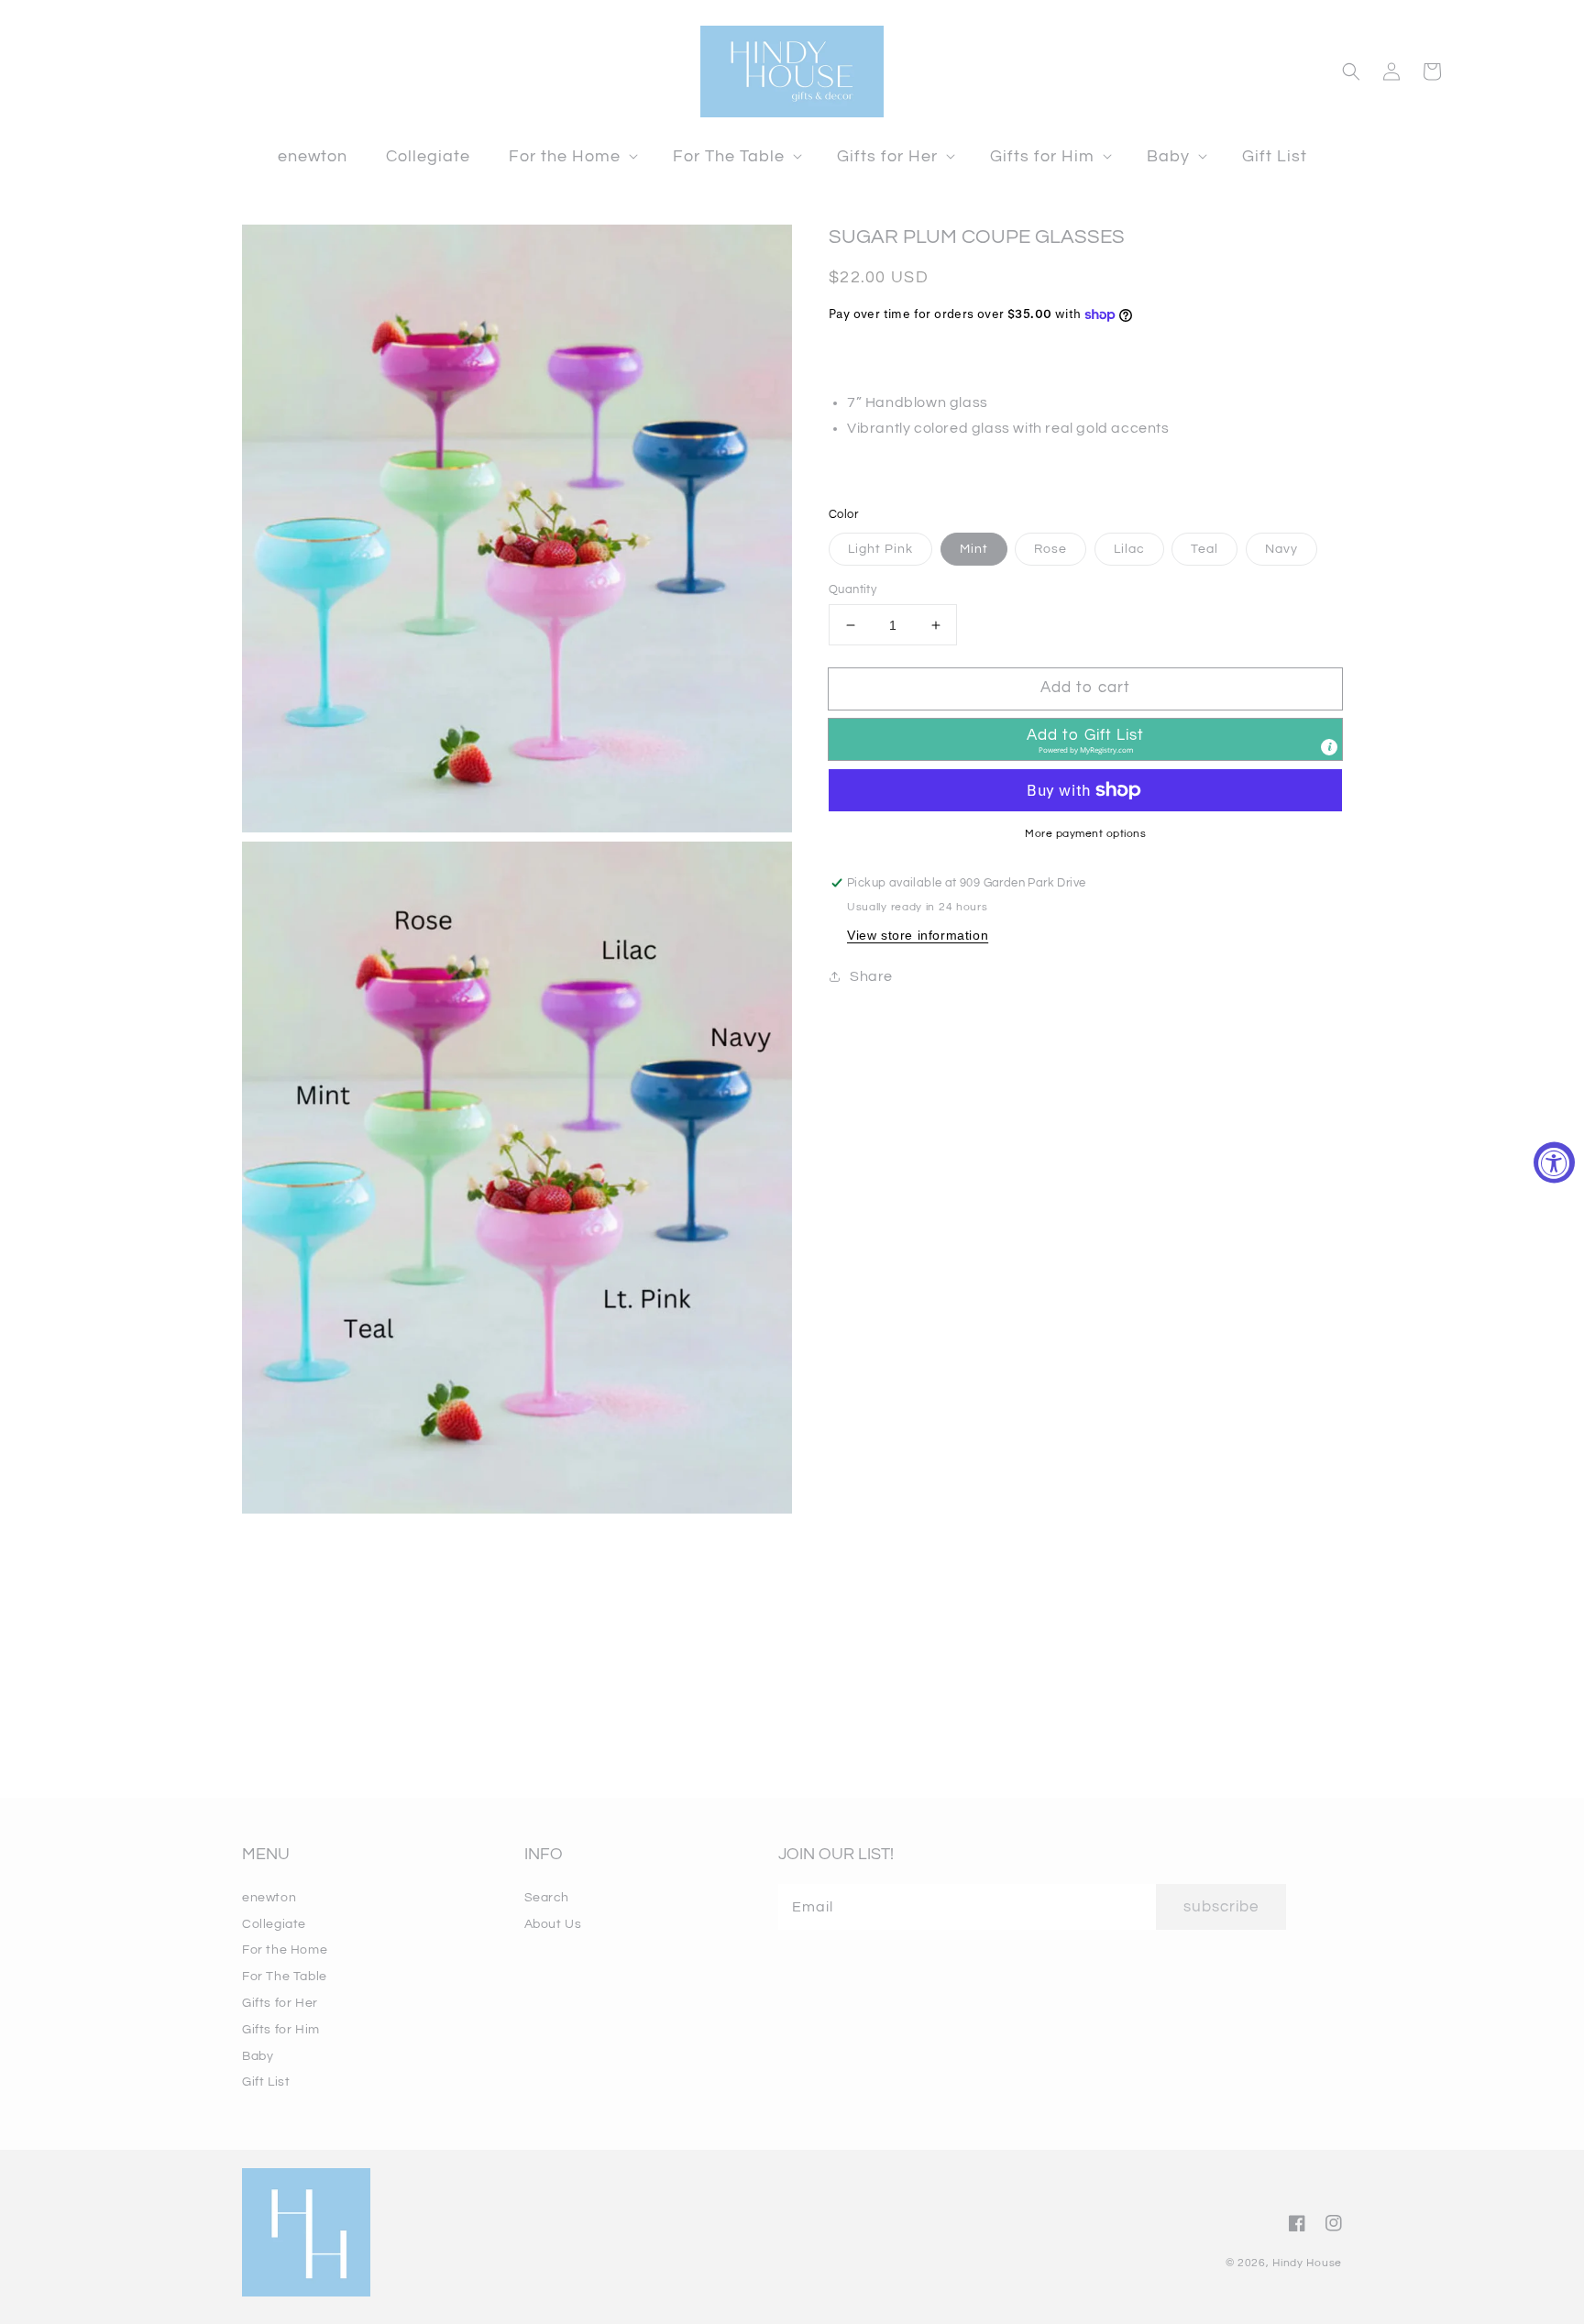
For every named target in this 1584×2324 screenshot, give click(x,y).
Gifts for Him (281, 2030)
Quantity (852, 589)
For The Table (285, 1977)
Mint (974, 549)
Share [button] (871, 976)
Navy (1281, 549)
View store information (918, 935)
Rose (1050, 549)
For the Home (285, 1950)
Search (547, 1898)
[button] (572, 156)
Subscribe (1221, 1907)
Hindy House (1307, 2263)
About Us (553, 1924)
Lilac (1129, 549)
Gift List (266, 2082)
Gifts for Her (280, 2003)
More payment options (1085, 834)
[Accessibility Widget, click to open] (1554, 1162)
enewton (269, 1898)
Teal (1204, 549)
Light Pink (880, 549)
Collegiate (274, 1924)
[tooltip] (1329, 747)
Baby (258, 2056)
